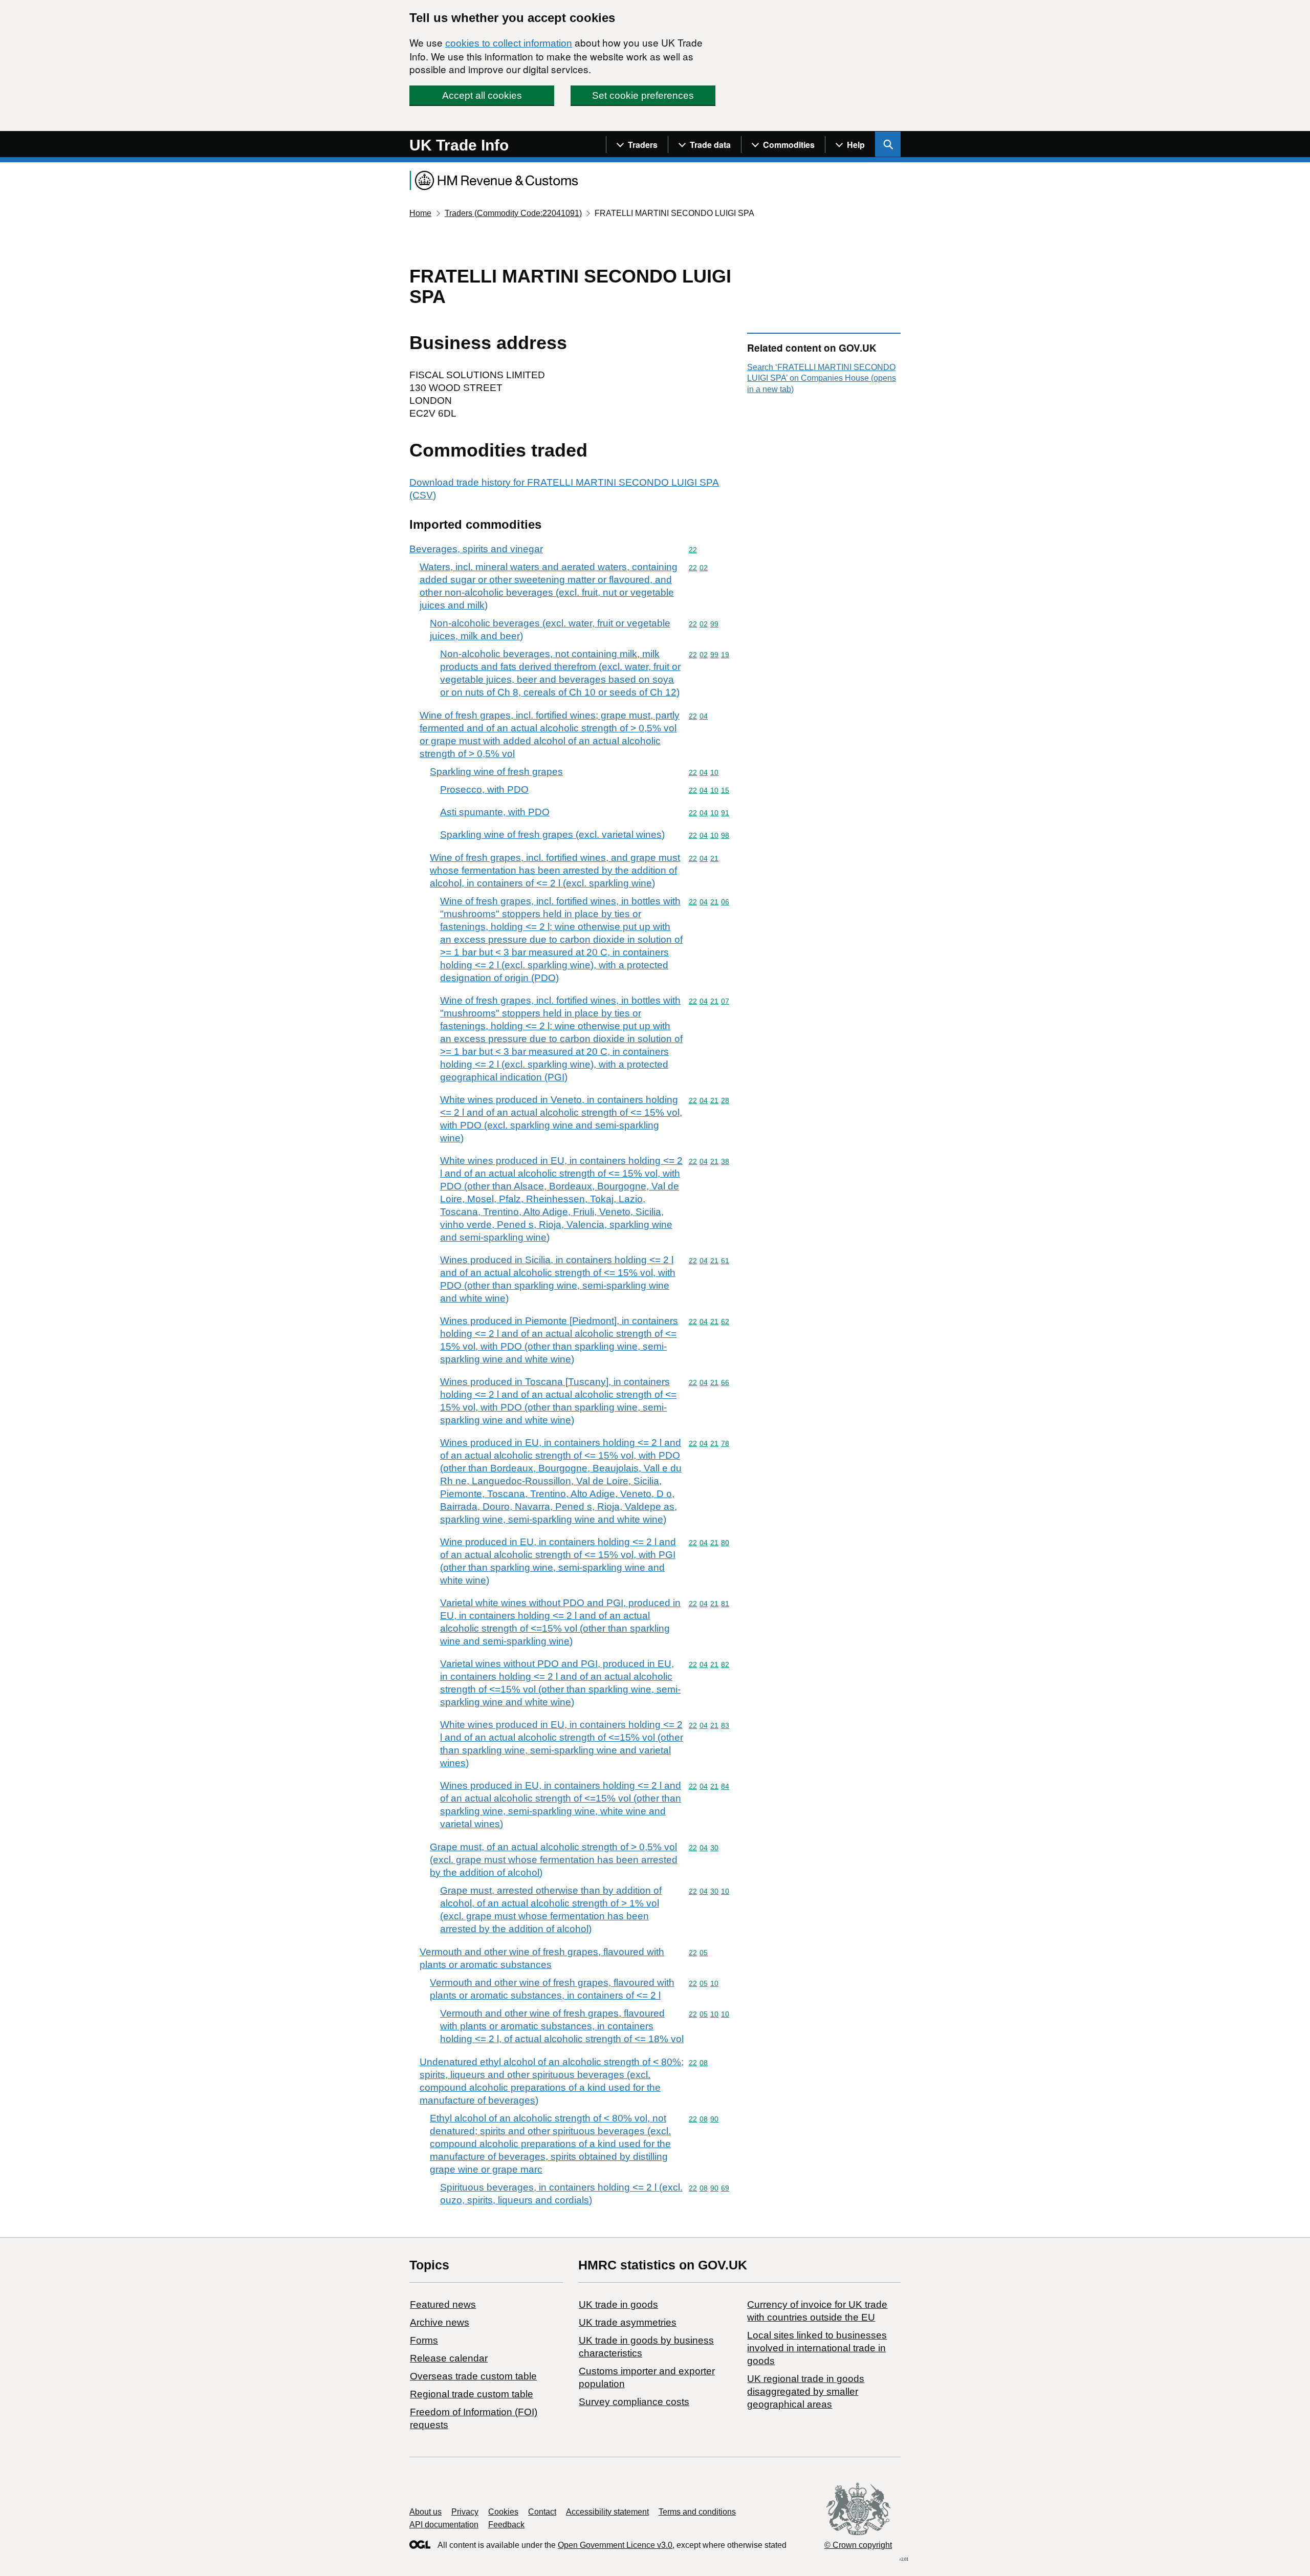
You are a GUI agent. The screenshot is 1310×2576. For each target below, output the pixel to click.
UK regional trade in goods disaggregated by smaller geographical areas (806, 2391)
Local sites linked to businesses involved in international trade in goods (817, 2348)
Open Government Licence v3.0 (615, 2545)
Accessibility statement (607, 2512)
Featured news (443, 2304)
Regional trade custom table (472, 2394)
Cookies (503, 2512)
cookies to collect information (509, 43)
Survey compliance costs (634, 2402)
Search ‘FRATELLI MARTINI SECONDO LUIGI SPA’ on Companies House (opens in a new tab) (822, 378)
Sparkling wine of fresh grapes (496, 772)
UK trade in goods (618, 2304)
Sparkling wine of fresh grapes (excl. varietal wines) (552, 835)
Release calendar (449, 2358)
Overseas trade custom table (473, 2376)
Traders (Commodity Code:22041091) (513, 213)
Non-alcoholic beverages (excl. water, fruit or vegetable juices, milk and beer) (550, 630)
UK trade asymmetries (628, 2322)
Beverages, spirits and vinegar (476, 549)
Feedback (506, 2525)
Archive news (440, 2322)
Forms (424, 2340)
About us (425, 2512)
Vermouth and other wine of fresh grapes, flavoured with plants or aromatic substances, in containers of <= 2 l (552, 1989)
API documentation (444, 2525)
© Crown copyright (858, 2545)
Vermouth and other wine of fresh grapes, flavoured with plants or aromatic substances (542, 1958)
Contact (542, 2512)
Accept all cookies (482, 95)
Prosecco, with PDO (484, 789)
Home (420, 213)
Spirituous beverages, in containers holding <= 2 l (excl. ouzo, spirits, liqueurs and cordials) (561, 2194)
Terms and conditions (697, 2512)
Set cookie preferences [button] (643, 95)
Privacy (465, 2512)
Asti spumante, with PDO (495, 812)
